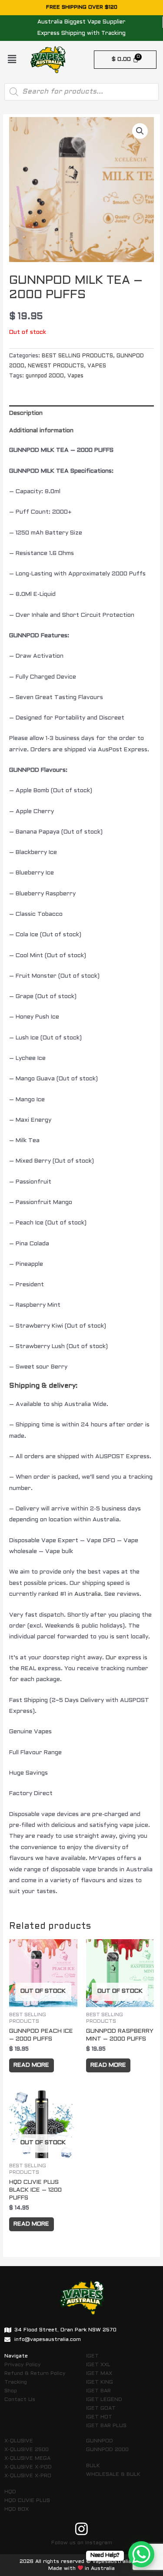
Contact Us (20, 2400)
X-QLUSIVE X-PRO (28, 2476)
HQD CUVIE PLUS (27, 2501)
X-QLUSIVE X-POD (28, 2467)
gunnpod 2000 (45, 376)
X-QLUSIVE (19, 2441)
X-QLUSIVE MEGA (27, 2458)
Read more (31, 2065)
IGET (92, 2356)
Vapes (75, 376)
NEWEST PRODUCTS (56, 366)
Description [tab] (26, 413)
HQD (10, 2492)
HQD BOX (17, 2509)
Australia (88, 1594)
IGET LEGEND (104, 2400)
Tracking (16, 2382)
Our (111, 1658)
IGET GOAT (101, 2408)
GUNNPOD (100, 2441)
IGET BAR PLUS (106, 2426)
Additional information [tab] (41, 431)
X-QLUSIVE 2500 (27, 2450)
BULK (93, 2466)
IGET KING (100, 2382)
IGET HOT (99, 2417)
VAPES (97, 366)
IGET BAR (98, 2391)
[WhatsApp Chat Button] (141, 2554)
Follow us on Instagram (82, 2543)
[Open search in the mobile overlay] (81, 92)
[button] (12, 60)
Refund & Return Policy (35, 2374)
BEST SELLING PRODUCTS (77, 356)
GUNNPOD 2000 (107, 2450)
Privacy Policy (23, 2365)
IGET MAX (99, 2374)
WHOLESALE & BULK (113, 2475)
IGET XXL (98, 2365)
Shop (11, 2391)
